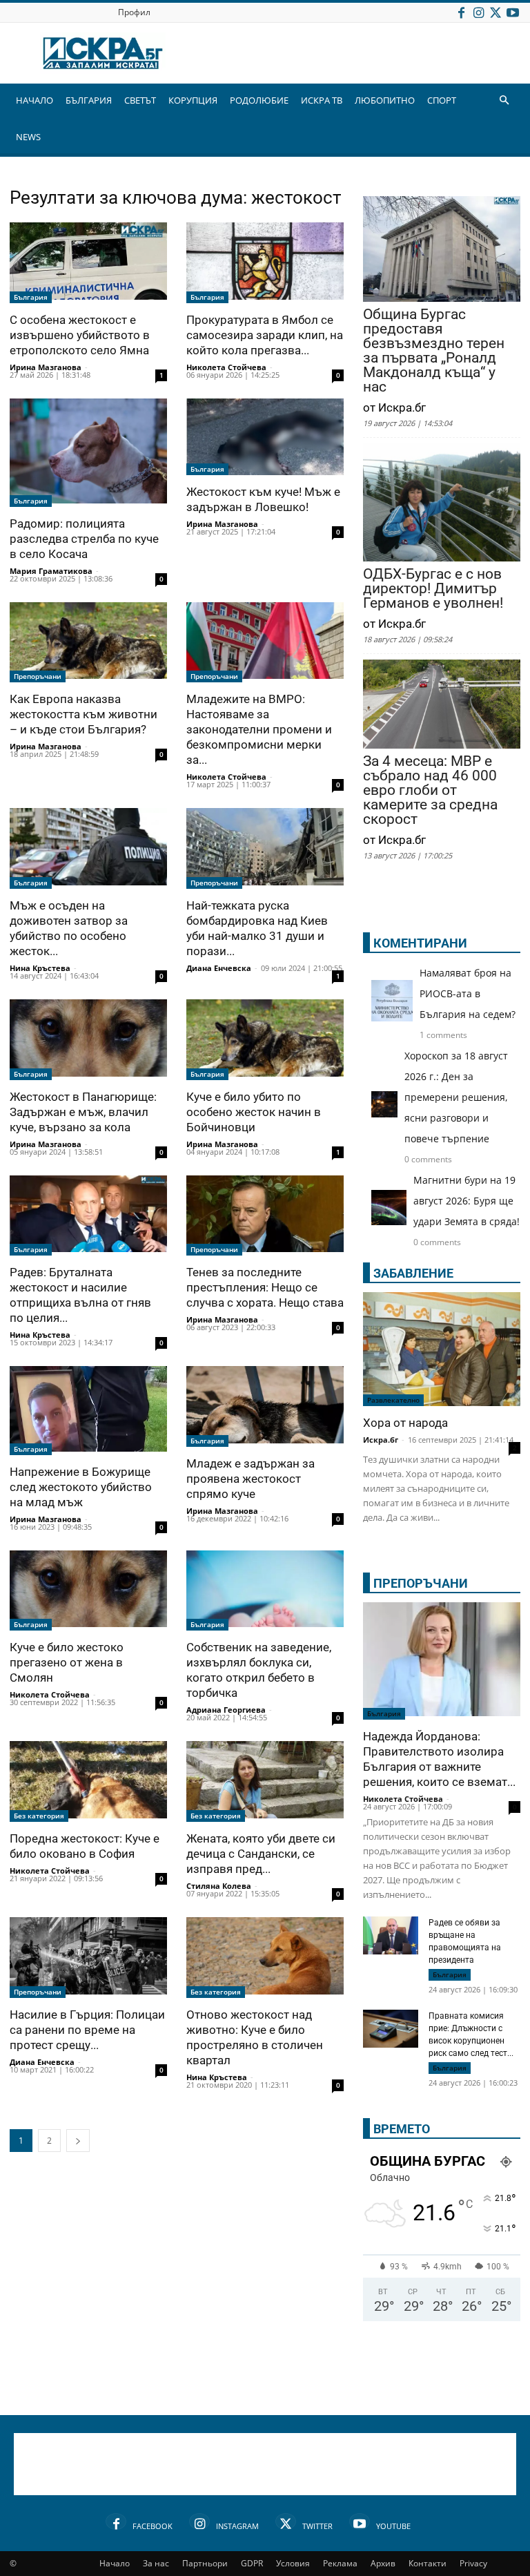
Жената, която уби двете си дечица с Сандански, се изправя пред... (261, 1854)
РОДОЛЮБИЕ (259, 100)
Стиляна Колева (219, 1886)
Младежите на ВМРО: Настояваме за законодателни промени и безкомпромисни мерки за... (259, 729)
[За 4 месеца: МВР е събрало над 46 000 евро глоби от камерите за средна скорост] (442, 705)
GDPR (252, 2563)
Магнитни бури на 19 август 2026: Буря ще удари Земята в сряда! (467, 1201)
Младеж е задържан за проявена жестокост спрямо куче (251, 1479)
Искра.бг (381, 1440)
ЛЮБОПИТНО (385, 100)
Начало (115, 2563)
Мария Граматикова (51, 571)
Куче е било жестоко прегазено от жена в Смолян (67, 1662)
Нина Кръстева (40, 968)
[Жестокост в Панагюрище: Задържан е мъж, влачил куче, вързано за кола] (88, 1040)
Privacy (473, 2563)
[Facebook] (461, 12)
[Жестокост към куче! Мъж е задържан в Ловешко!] (265, 437)
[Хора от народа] (442, 1349)
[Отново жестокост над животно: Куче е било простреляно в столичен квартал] (265, 1958)
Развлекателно (393, 1400)
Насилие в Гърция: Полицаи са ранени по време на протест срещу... (87, 2030)
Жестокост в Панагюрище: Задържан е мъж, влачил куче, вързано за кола (83, 1112)
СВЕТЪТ (140, 100)
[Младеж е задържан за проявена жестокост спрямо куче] (265, 1406)
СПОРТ (442, 100)
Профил (134, 12)
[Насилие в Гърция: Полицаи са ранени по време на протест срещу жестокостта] (88, 1958)
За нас (156, 2563)
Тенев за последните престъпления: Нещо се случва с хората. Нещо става (265, 1287)
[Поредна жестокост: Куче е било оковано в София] (88, 1781)
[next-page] (78, 2141)
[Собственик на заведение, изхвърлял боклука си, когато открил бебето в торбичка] (265, 1591)
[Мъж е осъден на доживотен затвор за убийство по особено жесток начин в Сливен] (88, 848)
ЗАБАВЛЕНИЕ (413, 1273)
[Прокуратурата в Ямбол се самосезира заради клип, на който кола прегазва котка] (265, 263)
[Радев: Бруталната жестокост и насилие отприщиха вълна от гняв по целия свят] (88, 1216)
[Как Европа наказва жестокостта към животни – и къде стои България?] (88, 643)
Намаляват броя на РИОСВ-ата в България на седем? (468, 993)
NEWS (28, 137)
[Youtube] (513, 12)
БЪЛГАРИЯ (89, 100)
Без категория (39, 1816)
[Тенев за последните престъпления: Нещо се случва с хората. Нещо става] (265, 1216)
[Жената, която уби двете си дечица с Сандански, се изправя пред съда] (265, 1781)
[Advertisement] (265, 2464)
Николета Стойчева (226, 367)
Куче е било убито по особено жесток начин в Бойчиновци (254, 1112)
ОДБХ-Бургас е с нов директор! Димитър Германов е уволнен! (433, 589)
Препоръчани (38, 676)
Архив (383, 2563)
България (31, 297)
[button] (504, 100)
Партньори (205, 2563)
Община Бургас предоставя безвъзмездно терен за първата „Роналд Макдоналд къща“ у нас (434, 351)
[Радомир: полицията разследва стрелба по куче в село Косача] (88, 453)
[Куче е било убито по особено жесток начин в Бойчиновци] (265, 1040)
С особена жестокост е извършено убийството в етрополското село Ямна (80, 335)
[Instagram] (478, 12)
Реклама (340, 2563)
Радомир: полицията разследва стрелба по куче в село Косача (84, 539)
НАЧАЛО (35, 100)
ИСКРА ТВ (322, 100)
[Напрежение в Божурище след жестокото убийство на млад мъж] (88, 1410)
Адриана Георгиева (226, 1710)
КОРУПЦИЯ (193, 100)
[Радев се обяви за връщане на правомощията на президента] (391, 1935)
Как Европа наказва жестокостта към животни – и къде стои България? (84, 714)
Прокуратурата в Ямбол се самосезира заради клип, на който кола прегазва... (265, 335)
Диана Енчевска (219, 968)
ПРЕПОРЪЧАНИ (421, 1583)
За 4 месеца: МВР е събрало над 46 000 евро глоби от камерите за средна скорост (430, 790)
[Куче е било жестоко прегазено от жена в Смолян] (88, 1591)
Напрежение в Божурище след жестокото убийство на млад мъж (81, 1487)
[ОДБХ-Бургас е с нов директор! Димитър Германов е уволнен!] (442, 504)
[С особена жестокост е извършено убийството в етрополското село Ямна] (88, 263)
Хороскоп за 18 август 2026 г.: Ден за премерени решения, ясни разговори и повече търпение (456, 1097)
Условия (293, 2563)
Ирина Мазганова (46, 367)
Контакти (428, 2563)
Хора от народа (405, 1423)
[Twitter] (495, 12)
